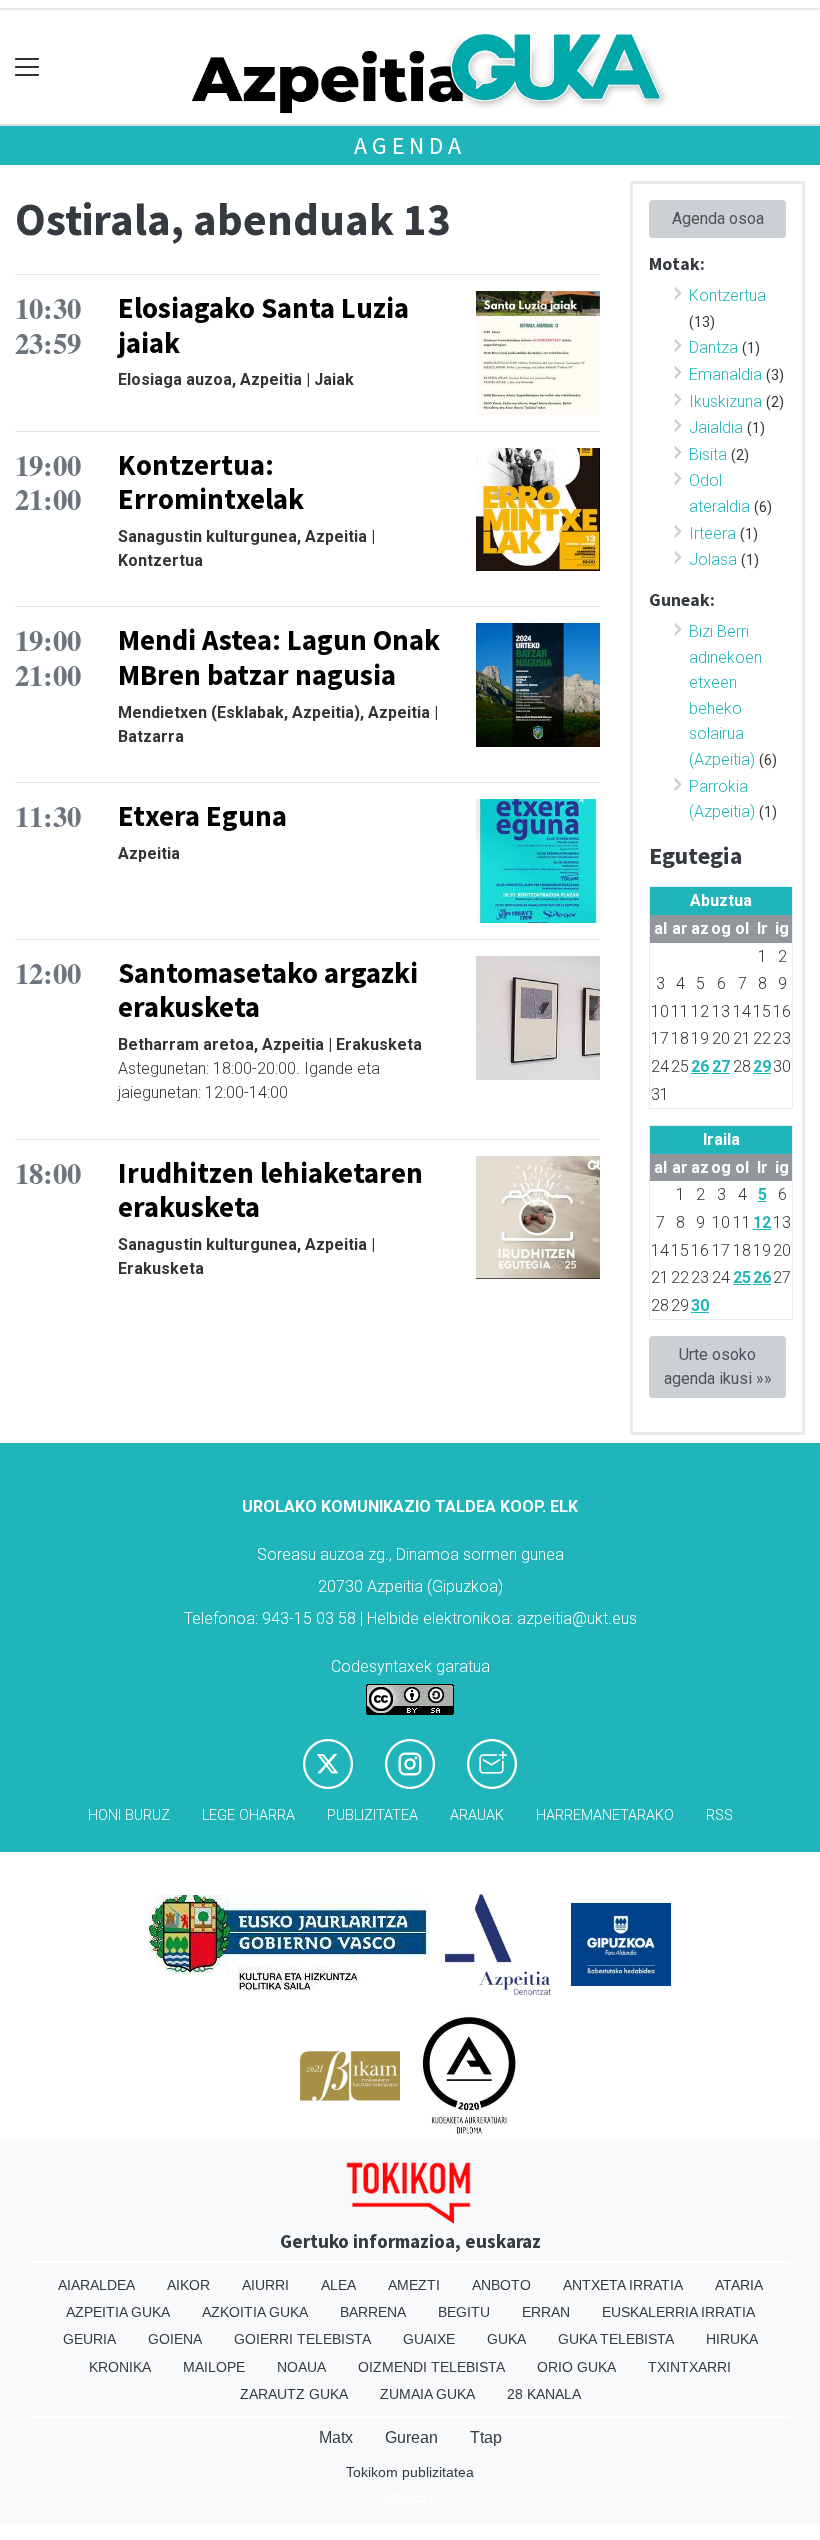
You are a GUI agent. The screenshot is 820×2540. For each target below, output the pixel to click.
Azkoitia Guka (255, 2312)
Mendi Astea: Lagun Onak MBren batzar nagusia (279, 657)
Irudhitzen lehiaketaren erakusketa (270, 1190)
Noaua (301, 2367)
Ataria (739, 2285)
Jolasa (713, 559)
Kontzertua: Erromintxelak (211, 482)
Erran (546, 2312)
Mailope (214, 2367)
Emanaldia (725, 374)
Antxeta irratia (623, 2285)
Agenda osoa (718, 218)
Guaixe (429, 2339)
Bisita (708, 454)
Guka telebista (616, 2339)
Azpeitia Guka (118, 2312)
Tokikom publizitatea (410, 2472)
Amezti (414, 2285)
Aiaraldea (96, 2285)
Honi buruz (129, 1815)
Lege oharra (248, 1815)
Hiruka (732, 2339)
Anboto (501, 2285)
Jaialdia (716, 427)
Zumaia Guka (427, 2394)
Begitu (464, 2312)
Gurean (411, 2437)
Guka (506, 2339)
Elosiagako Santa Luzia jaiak (263, 325)
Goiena (175, 2339)
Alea (338, 2285)
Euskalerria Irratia (678, 2312)
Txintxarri (689, 2367)
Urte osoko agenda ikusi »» (718, 1366)
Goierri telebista (302, 2339)
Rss (719, 1815)
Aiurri (265, 2285)
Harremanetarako (605, 1815)
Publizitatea (372, 1815)
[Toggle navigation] (27, 67)
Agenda (410, 145)
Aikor (188, 2285)
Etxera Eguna (202, 816)
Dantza (713, 347)
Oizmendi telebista (431, 2367)
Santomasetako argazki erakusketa (268, 990)
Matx (336, 2437)
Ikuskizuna (725, 401)
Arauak (477, 1815)
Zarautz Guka (294, 2394)
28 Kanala (544, 2394)
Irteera (712, 533)
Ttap (486, 2437)
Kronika (120, 2367)
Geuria (89, 2339)
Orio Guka (576, 2367)
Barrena (373, 2312)
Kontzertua (727, 295)
